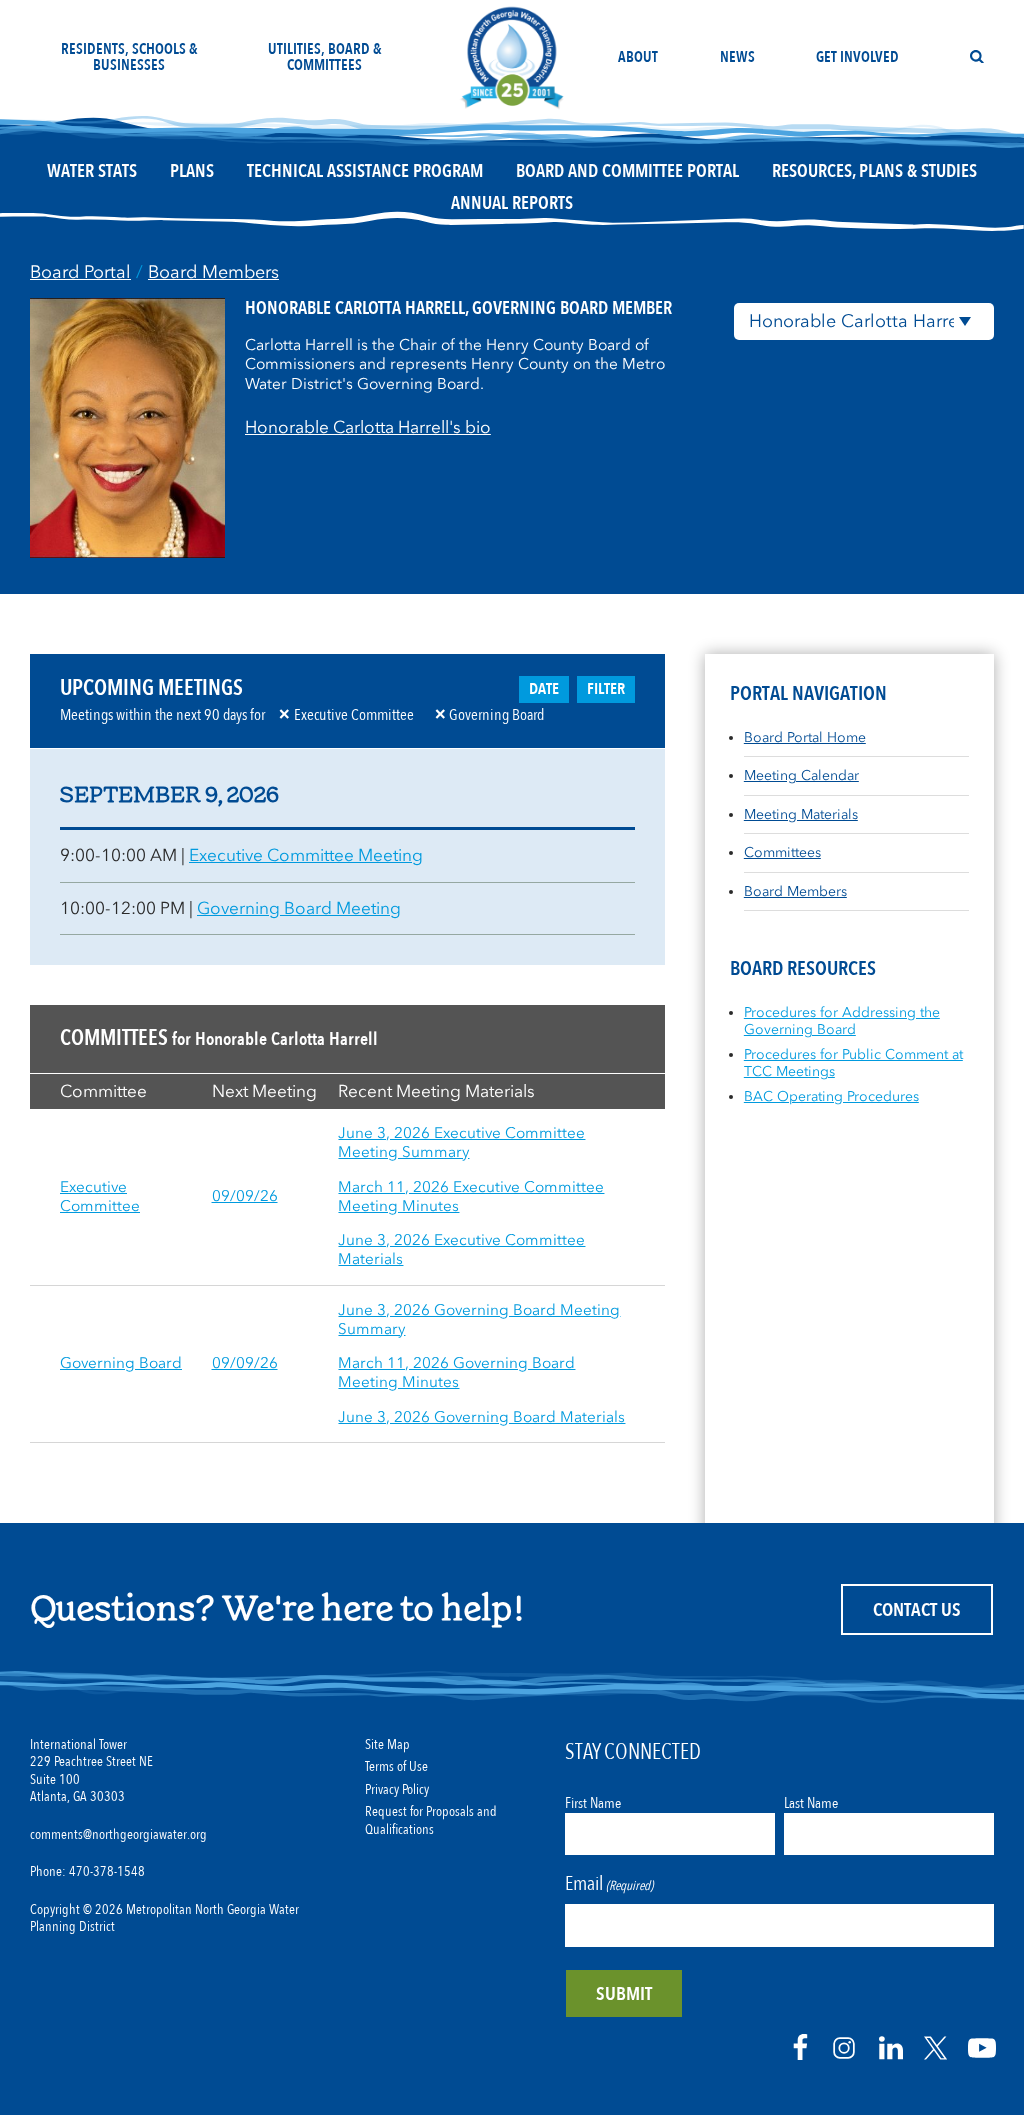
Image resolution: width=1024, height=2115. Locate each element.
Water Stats (92, 171)
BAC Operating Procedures (831, 1096)
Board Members (213, 272)
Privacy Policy (397, 1790)
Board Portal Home (805, 737)
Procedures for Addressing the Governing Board (842, 1021)
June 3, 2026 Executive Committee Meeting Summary (461, 1142)
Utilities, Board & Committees (325, 57)
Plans (192, 171)
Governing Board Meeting (299, 908)
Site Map (387, 1745)
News (737, 57)
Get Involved (857, 57)
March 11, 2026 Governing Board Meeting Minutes (456, 1372)
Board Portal (80, 272)
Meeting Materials (801, 814)
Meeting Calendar (801, 775)
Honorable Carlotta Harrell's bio (368, 427)
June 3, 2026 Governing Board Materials (481, 1417)
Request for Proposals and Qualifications (431, 1821)
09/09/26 (245, 1196)
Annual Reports (512, 203)
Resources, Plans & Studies (874, 171)
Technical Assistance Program (365, 171)
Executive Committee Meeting (306, 855)
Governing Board (121, 1363)
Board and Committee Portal (627, 171)
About (638, 57)
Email (609, 1883)
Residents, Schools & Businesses (129, 57)
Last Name (811, 1803)
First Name (593, 1803)
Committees (782, 852)
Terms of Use (396, 1767)
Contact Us (917, 1610)
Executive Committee (100, 1196)
